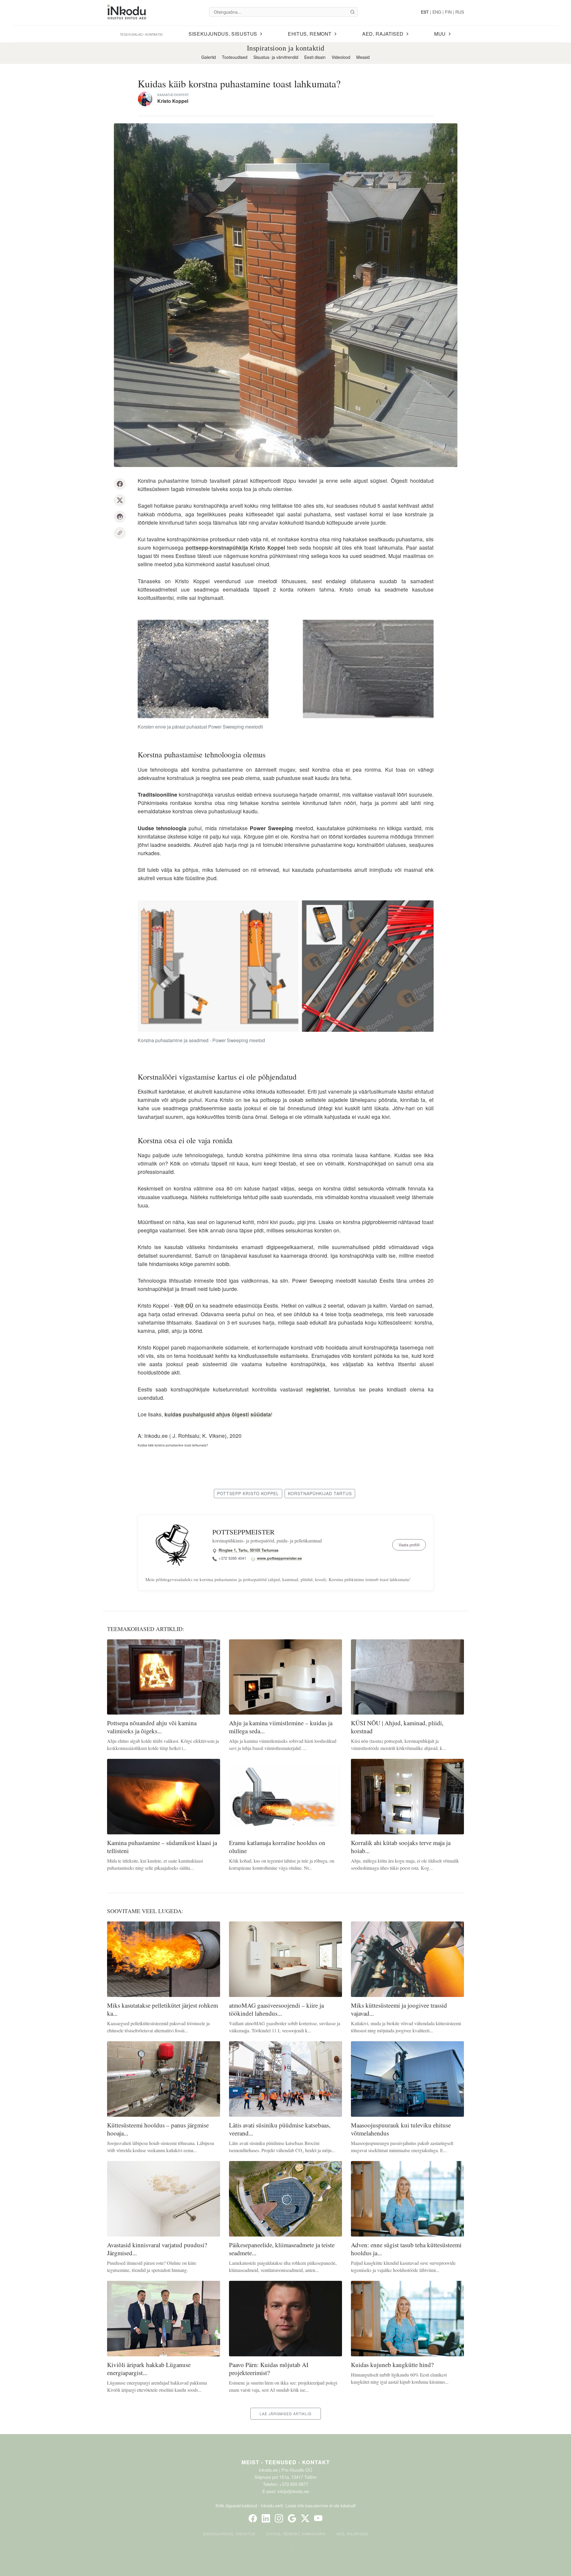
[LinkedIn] (266, 2518)
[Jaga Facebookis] (120, 484)
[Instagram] (279, 2518)
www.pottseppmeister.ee (279, 1558)
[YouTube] (318, 2518)
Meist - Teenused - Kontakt (286, 2462)
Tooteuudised (235, 57)
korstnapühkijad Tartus (320, 1493)
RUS (460, 12)
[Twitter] (305, 2518)
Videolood (341, 57)
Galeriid (209, 57)
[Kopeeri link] (120, 533)
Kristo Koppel (173, 101)
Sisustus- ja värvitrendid (276, 57)
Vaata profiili (409, 1545)
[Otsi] (352, 12)
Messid (363, 57)
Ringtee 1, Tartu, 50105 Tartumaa (248, 1550)
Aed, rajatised (352, 2534)
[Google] (292, 2518)
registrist (318, 1389)
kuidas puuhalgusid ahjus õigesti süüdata (218, 1414)
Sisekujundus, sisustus (229, 2534)
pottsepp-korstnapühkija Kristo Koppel (235, 547)
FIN (448, 12)
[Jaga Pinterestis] (120, 517)
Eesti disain (315, 57)
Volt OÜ (184, 1305)
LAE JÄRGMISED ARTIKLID (286, 2414)
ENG (437, 12)
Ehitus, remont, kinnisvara (296, 2534)
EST (425, 12)
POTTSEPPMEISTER (243, 1532)
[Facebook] (253, 2518)
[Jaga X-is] (120, 500)
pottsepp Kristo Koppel (248, 1493)
